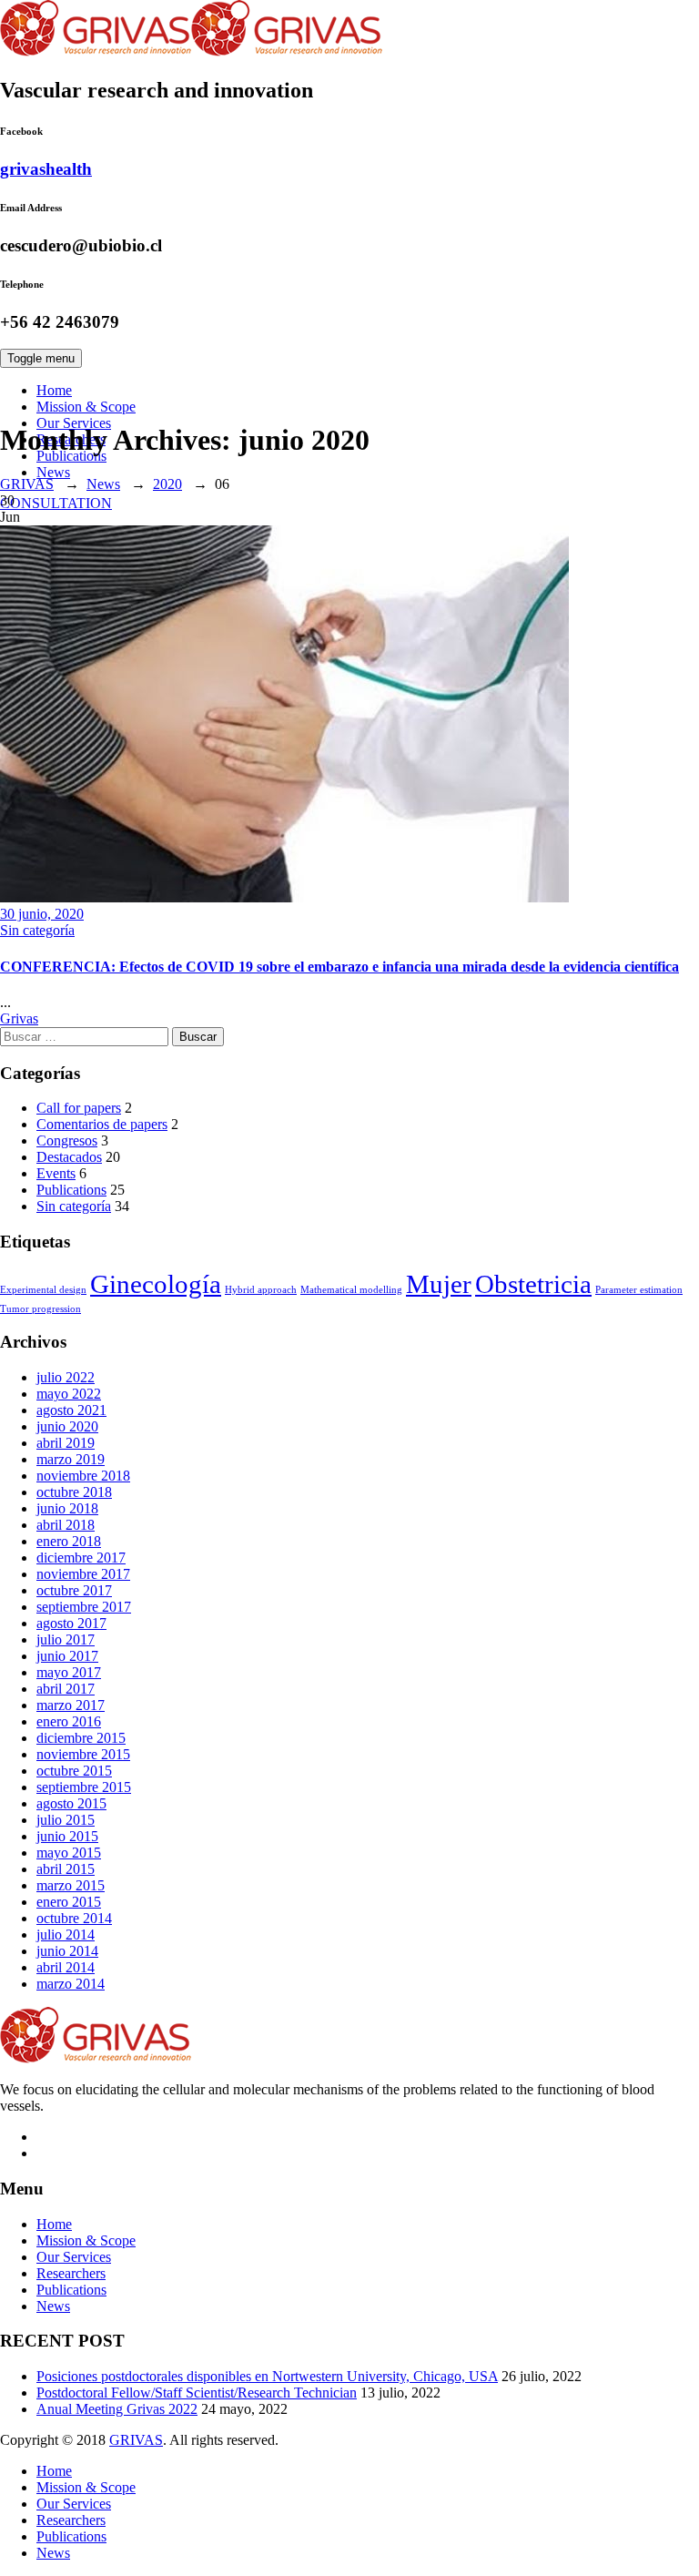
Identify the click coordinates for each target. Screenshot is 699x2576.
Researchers (71, 2273)
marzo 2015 (71, 1885)
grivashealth (46, 169)
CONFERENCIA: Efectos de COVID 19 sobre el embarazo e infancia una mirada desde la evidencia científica (339, 967)
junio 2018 (67, 1508)
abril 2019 (66, 1443)
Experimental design (43, 1290)
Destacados (69, 1157)
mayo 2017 (69, 1672)
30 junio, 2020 (42, 914)
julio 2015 (66, 1820)
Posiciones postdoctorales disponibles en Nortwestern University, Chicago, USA (267, 2376)
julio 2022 (66, 1377)
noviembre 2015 (83, 1754)
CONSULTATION (56, 503)
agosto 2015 (71, 1803)
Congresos (67, 1140)
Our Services (74, 2257)
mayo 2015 (69, 1853)
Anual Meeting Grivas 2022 (117, 2409)
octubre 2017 (74, 1590)
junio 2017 (67, 1656)
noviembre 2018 (83, 1476)
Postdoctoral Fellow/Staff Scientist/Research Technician (197, 2393)
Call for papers (79, 1108)
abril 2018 (66, 1525)
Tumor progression (41, 1309)
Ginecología (156, 1284)
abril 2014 (66, 1967)
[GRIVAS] (191, 51)
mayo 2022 (69, 1394)
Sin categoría (37, 930)
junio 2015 (67, 1836)
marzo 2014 (71, 1984)
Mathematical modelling (351, 1290)
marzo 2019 (71, 1459)
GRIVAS (136, 2440)
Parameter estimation (639, 1290)
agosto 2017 (71, 1623)
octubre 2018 (74, 1492)
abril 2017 (66, 1689)
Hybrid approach (261, 1290)
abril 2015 (66, 1869)
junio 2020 (67, 1426)
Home (54, 390)
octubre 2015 (74, 1771)
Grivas (19, 1018)
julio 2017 (66, 1639)
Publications (71, 1190)
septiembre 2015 (84, 1787)
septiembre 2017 (84, 1607)
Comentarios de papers (102, 1124)
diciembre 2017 (81, 1558)
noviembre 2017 (83, 1574)
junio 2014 (67, 1951)
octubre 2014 (74, 1918)
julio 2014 (66, 1935)
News (53, 472)
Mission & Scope (86, 407)
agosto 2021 (71, 1410)
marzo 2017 (71, 1705)
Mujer (439, 1284)
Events (56, 1173)
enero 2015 (69, 1902)
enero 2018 (69, 1541)
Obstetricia (533, 1284)
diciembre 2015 (81, 1738)
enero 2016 (69, 1721)
